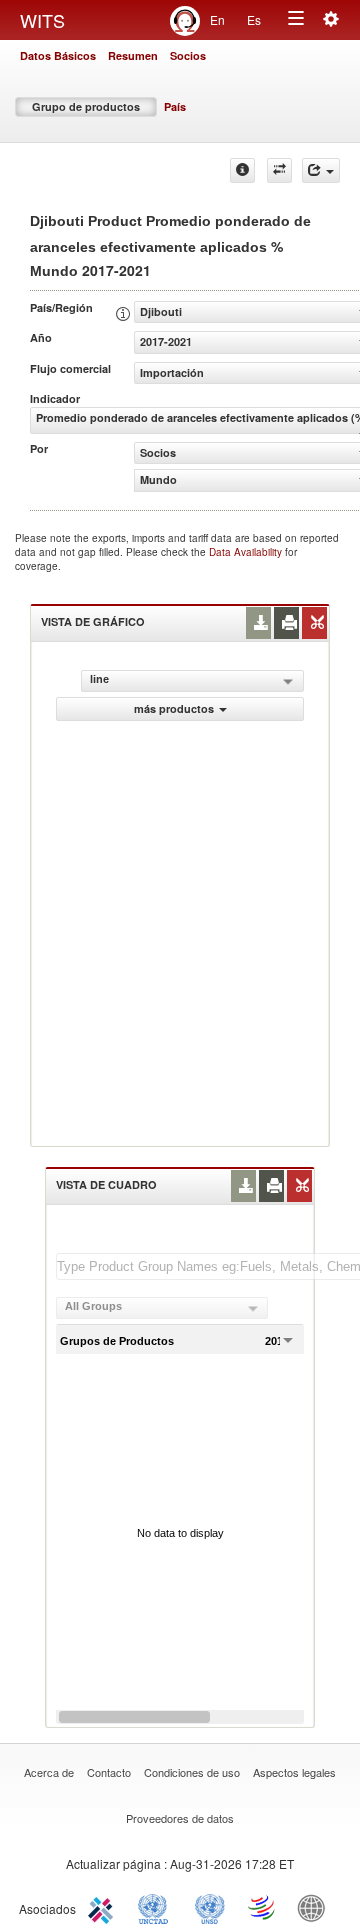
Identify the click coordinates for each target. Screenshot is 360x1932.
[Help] (242, 170)
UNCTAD (157, 1907)
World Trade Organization (263, 1907)
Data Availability (247, 552)
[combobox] (162, 1308)
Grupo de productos (86, 106)
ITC (104, 1907)
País (175, 106)
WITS (42, 20)
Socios (188, 55)
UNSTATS (210, 1907)
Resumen (133, 55)
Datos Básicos (58, 55)
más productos (174, 708)
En (217, 19)
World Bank (316, 1907)
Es (254, 19)
